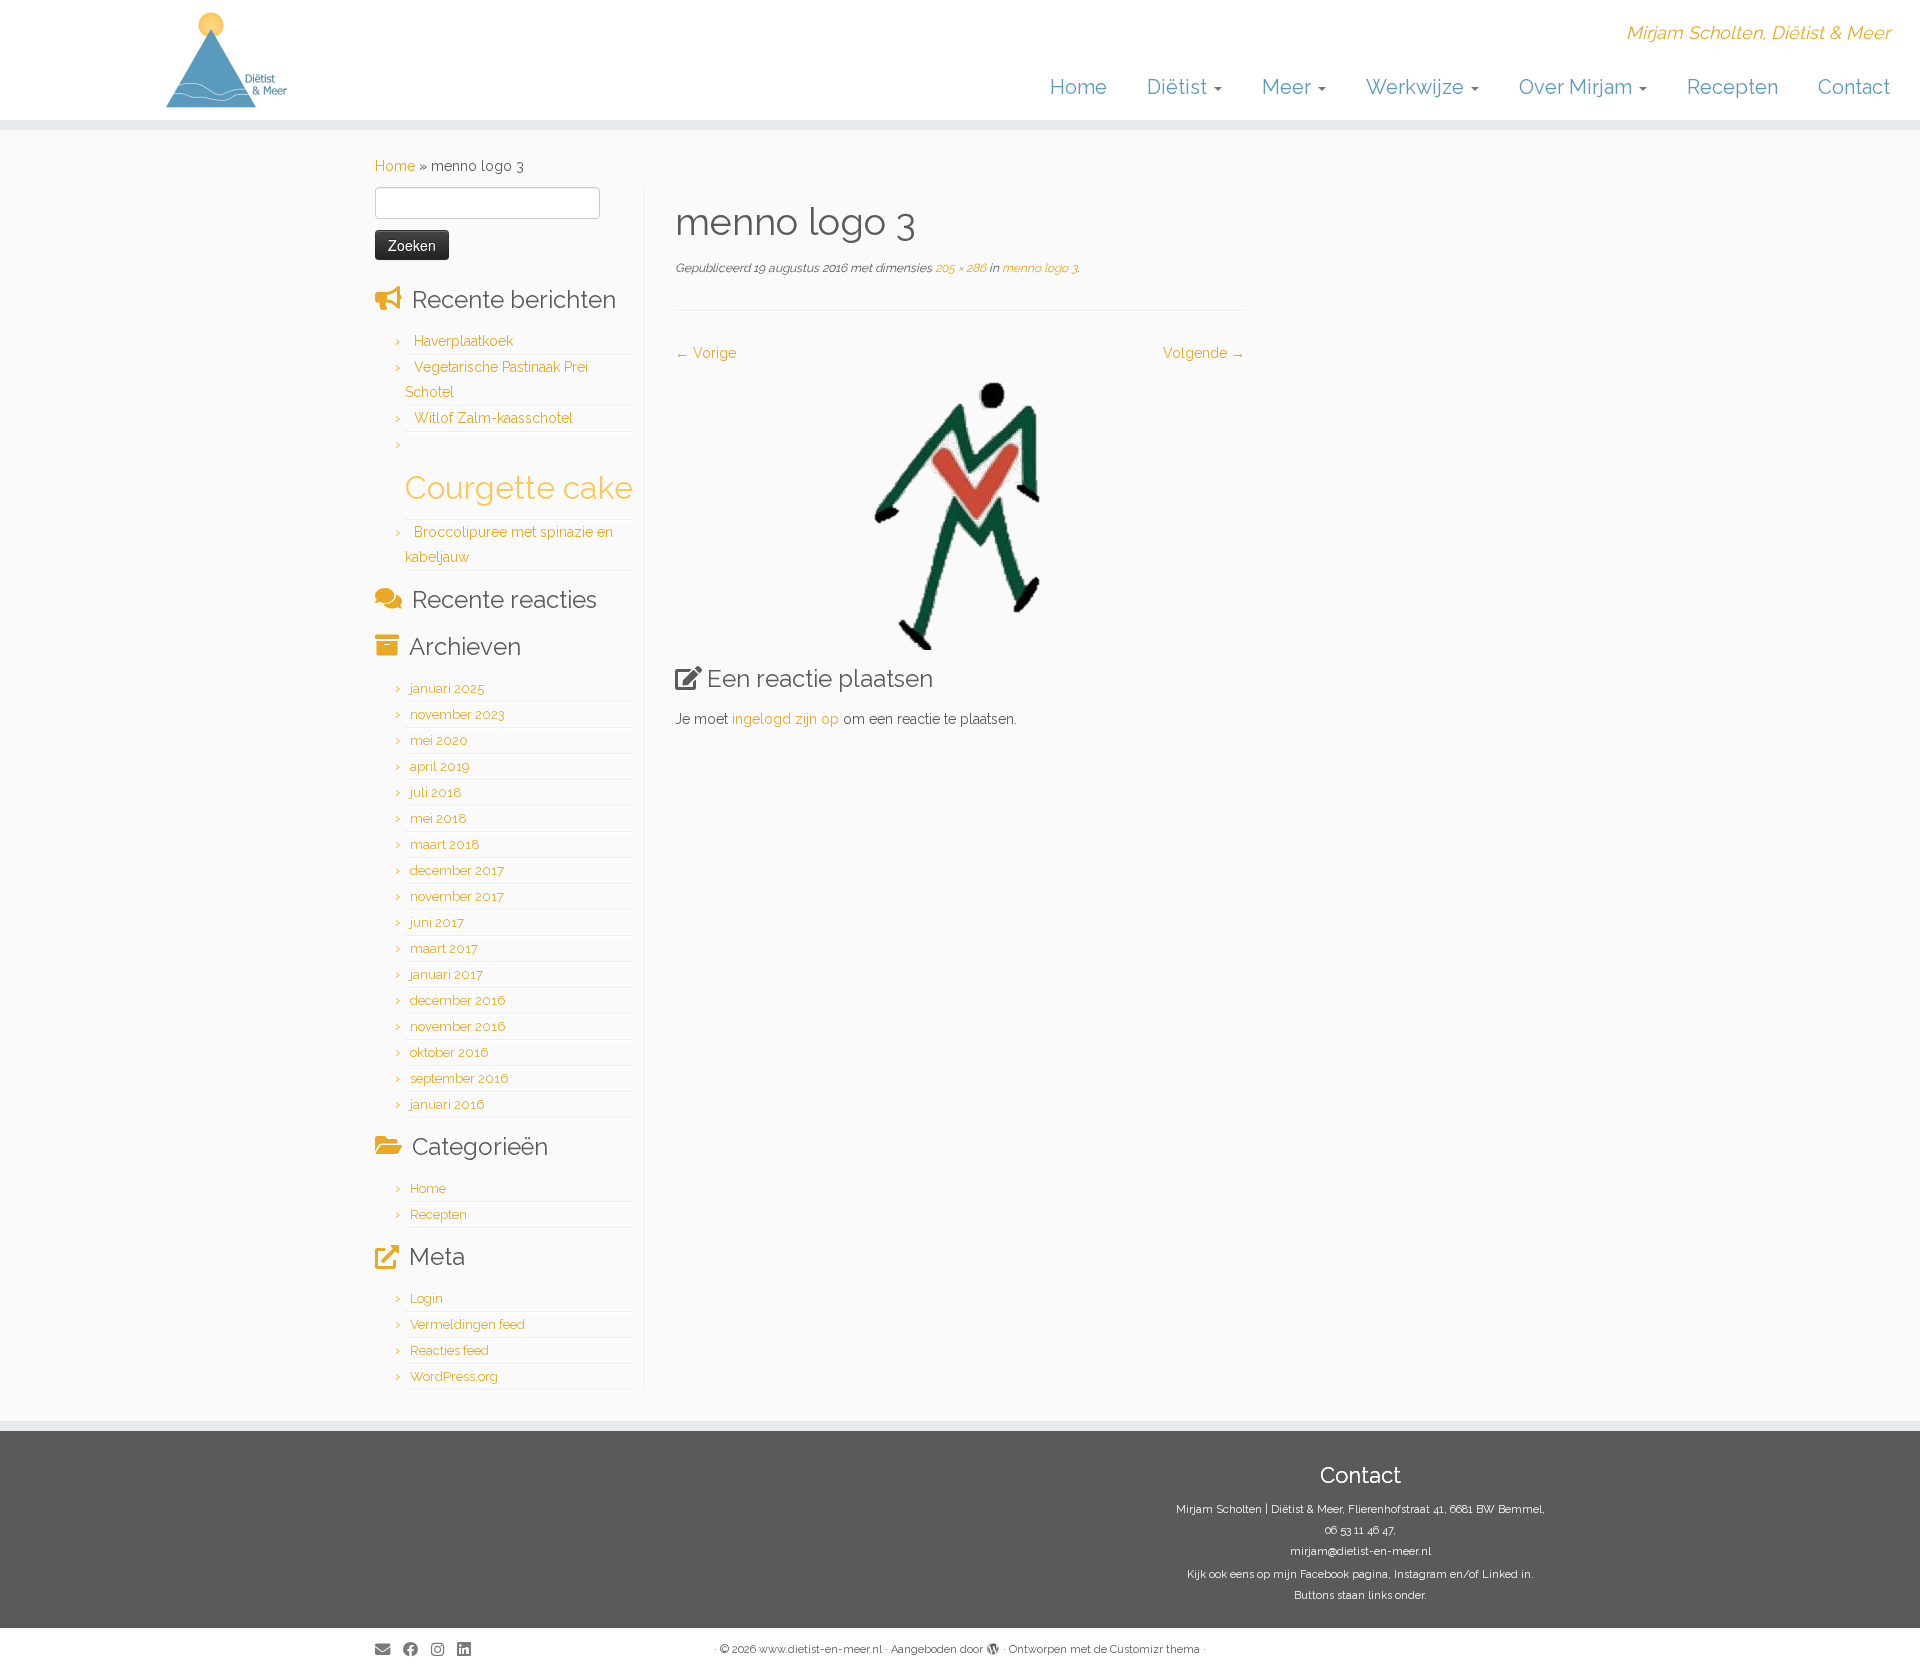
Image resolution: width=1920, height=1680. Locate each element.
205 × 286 (959, 268)
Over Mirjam (1578, 87)
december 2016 (458, 1000)
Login (426, 1298)
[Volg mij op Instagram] (444, 1650)
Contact (1854, 87)
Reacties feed (449, 1350)
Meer (1289, 87)
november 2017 (457, 896)
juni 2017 (437, 922)
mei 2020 (439, 740)
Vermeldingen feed (467, 1324)
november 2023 (457, 714)
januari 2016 (447, 1104)
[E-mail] (389, 1650)
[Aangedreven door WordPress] (993, 1646)
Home (1078, 87)
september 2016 (459, 1078)
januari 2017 (446, 974)
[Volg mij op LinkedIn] (470, 1650)
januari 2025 (447, 688)
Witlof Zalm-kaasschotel (493, 418)
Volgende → (1204, 353)
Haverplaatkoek (463, 341)
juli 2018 (436, 792)
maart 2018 (445, 844)
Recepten (1732, 87)
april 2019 (440, 766)
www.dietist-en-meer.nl (820, 1649)
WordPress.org (454, 1376)
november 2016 (458, 1026)
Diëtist (1179, 87)
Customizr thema (1155, 1649)
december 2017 (457, 870)
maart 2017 (444, 948)
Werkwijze (1417, 87)
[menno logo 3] (960, 506)
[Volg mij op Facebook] (417, 1650)
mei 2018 (438, 818)
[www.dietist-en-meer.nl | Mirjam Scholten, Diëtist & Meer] (221, 60)
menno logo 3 (1038, 268)
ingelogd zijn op (785, 719)
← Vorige (705, 353)
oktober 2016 (449, 1052)
